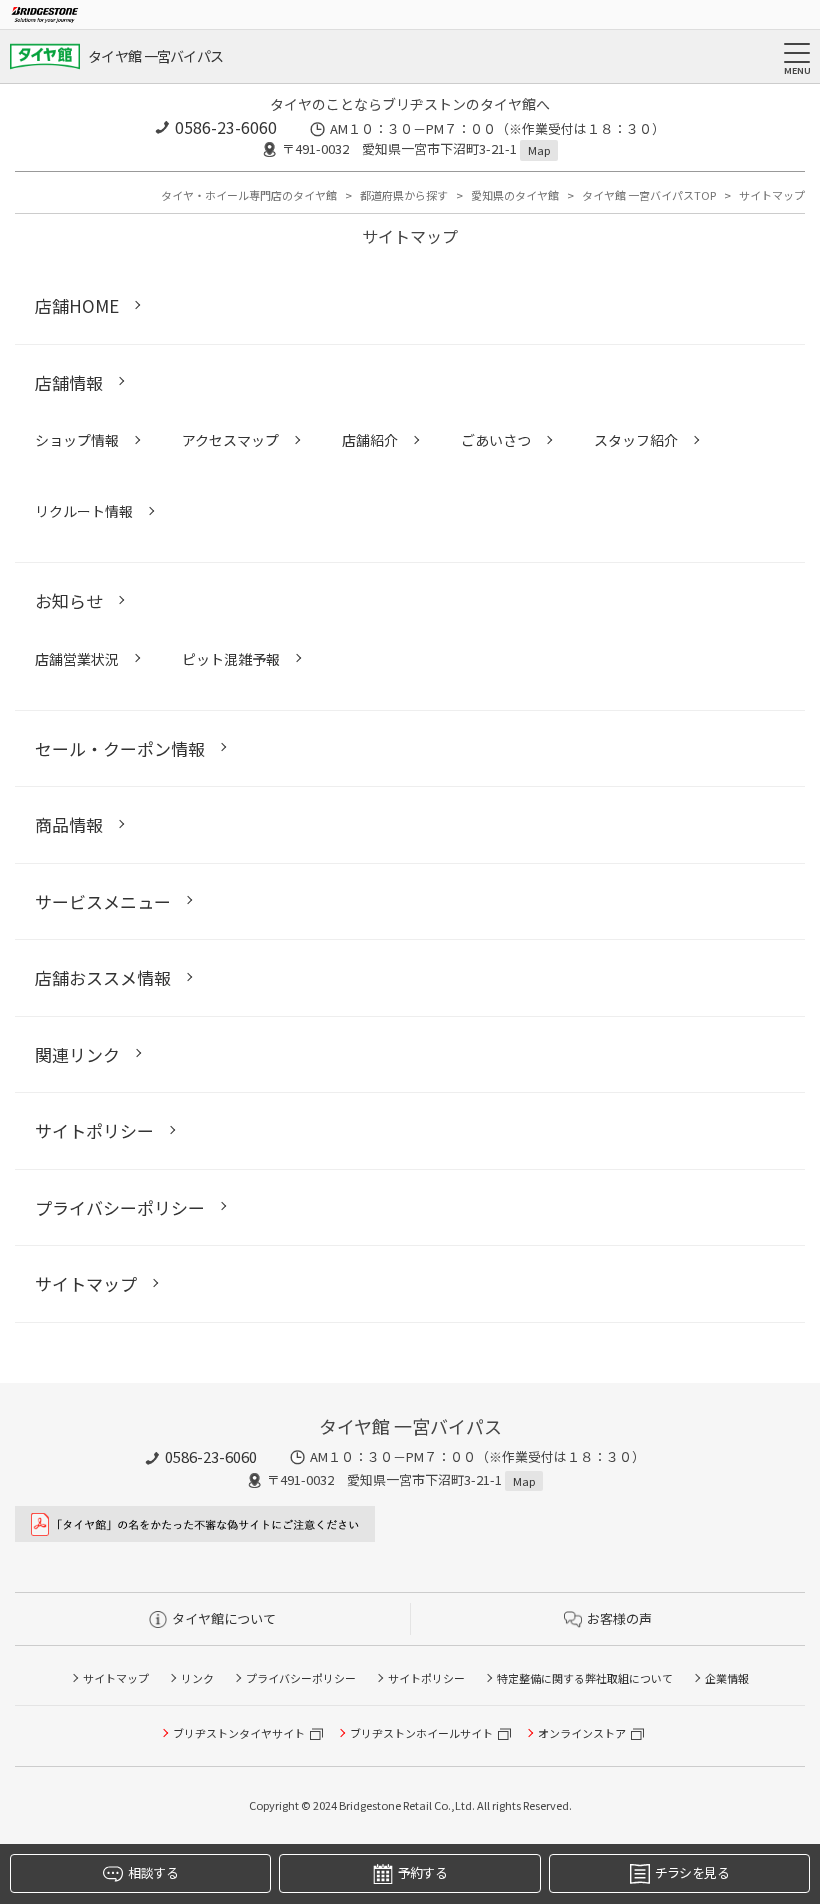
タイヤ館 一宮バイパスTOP (649, 195)
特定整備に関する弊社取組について (585, 1678)
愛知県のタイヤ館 (515, 195)
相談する (152, 1872)
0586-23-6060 (226, 127)
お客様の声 (619, 1618)
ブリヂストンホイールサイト (421, 1733)
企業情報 (727, 1678)
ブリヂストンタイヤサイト (239, 1733)
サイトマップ (116, 1678)
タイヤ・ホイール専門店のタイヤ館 (249, 195)
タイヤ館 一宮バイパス (155, 56)
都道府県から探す (404, 195)
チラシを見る (692, 1872)
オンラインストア (582, 1733)
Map (539, 150)
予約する (422, 1872)
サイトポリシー (426, 1678)
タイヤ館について (224, 1618)
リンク (197, 1678)
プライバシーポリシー (301, 1678)
